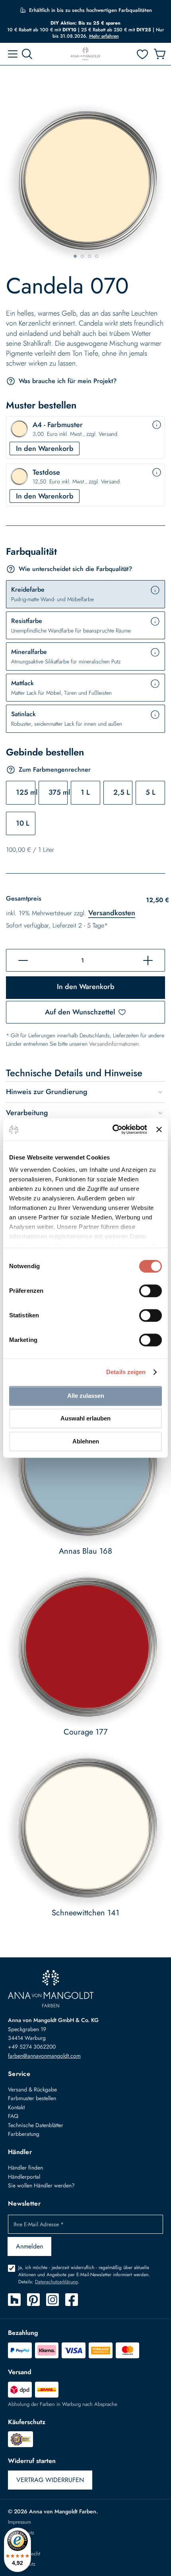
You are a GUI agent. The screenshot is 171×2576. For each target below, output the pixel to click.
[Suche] (27, 54)
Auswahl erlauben (85, 1418)
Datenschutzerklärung (56, 2282)
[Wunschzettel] (142, 54)
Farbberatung (24, 2134)
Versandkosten (112, 913)
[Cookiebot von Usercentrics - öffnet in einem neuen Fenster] (113, 1129)
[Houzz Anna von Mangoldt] (14, 2300)
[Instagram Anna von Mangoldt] (52, 2300)
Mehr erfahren (104, 36)
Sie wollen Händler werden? (41, 2185)
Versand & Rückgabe (32, 2089)
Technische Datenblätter (36, 2125)
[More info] (157, 425)
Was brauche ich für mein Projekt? (68, 381)
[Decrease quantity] (23, 960)
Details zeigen (126, 1372)
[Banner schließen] (159, 1129)
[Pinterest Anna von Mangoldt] (33, 2300)
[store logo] (85, 54)
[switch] (151, 1292)
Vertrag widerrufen (50, 2480)
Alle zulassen (86, 1396)
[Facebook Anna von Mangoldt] (72, 2300)
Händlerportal (24, 2177)
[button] (75, 256)
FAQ (13, 2116)
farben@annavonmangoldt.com (44, 2056)
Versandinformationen (114, 1044)
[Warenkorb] (160, 54)
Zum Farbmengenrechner (55, 770)
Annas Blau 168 (85, 1551)
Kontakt (16, 2107)
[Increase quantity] (148, 960)
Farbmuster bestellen (32, 2098)
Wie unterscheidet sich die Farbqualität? (75, 569)
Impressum (19, 2522)
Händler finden (25, 2168)
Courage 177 (86, 1732)
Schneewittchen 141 (85, 1913)
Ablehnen (86, 1441)
